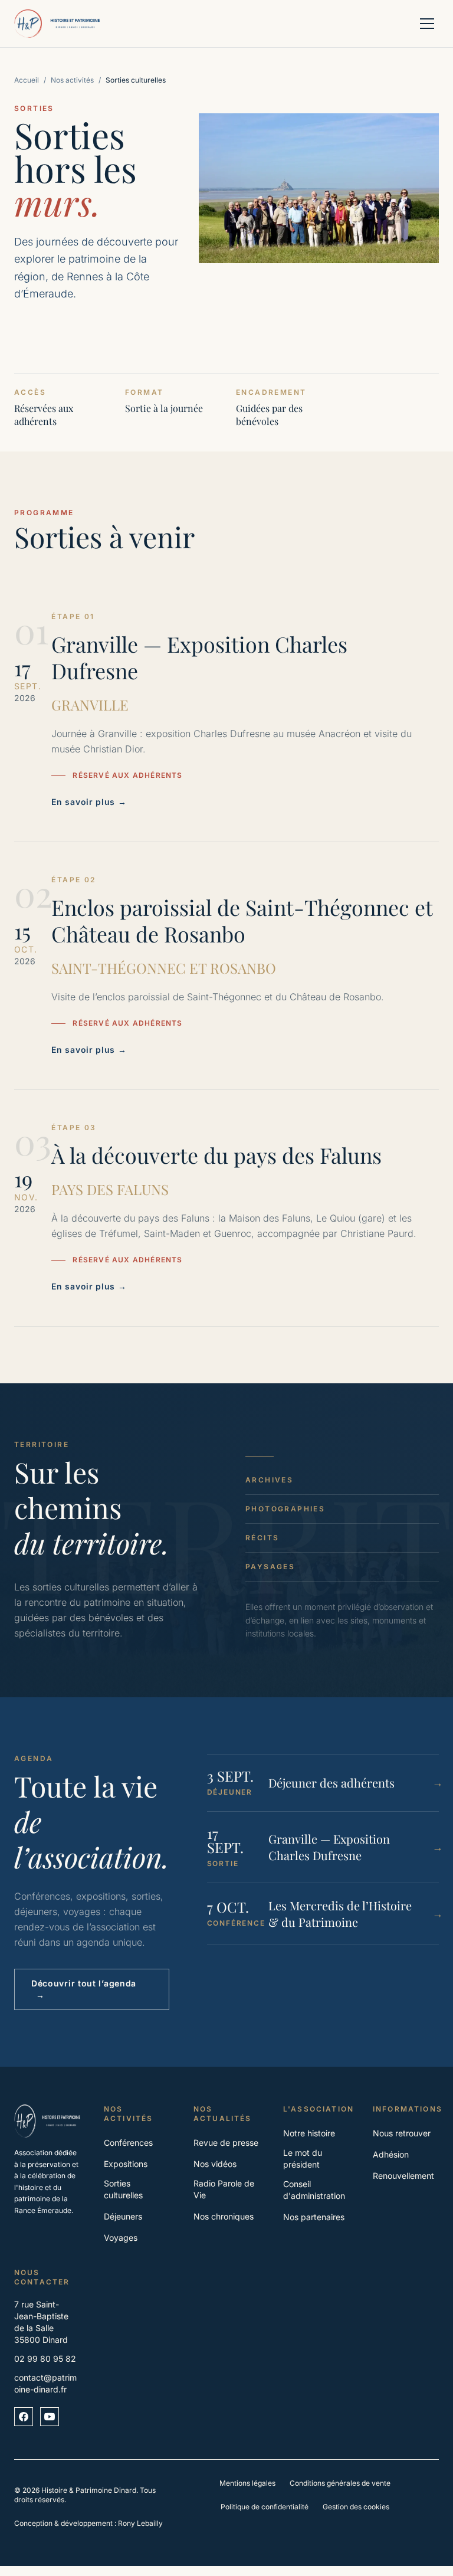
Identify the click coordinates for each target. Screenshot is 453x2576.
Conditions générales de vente (340, 2483)
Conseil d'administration (314, 2190)
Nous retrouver (402, 2133)
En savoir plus (89, 802)
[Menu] (427, 24)
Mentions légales (247, 2483)
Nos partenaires (314, 2217)
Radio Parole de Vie (224, 2189)
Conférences (128, 2143)
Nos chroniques (224, 2216)
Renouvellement (403, 2176)
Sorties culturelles (123, 2189)
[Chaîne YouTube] (50, 2417)
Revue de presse (226, 2143)
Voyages (121, 2238)
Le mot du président (303, 2158)
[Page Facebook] (24, 2417)
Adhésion (391, 2154)
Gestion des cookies (356, 2507)
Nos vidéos (215, 2164)
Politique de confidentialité (265, 2507)
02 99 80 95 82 (45, 2359)
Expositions (126, 2164)
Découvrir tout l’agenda (84, 1989)
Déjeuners (123, 2216)
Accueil (27, 80)
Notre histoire (309, 2133)
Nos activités (72, 80)
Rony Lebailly (140, 2523)
